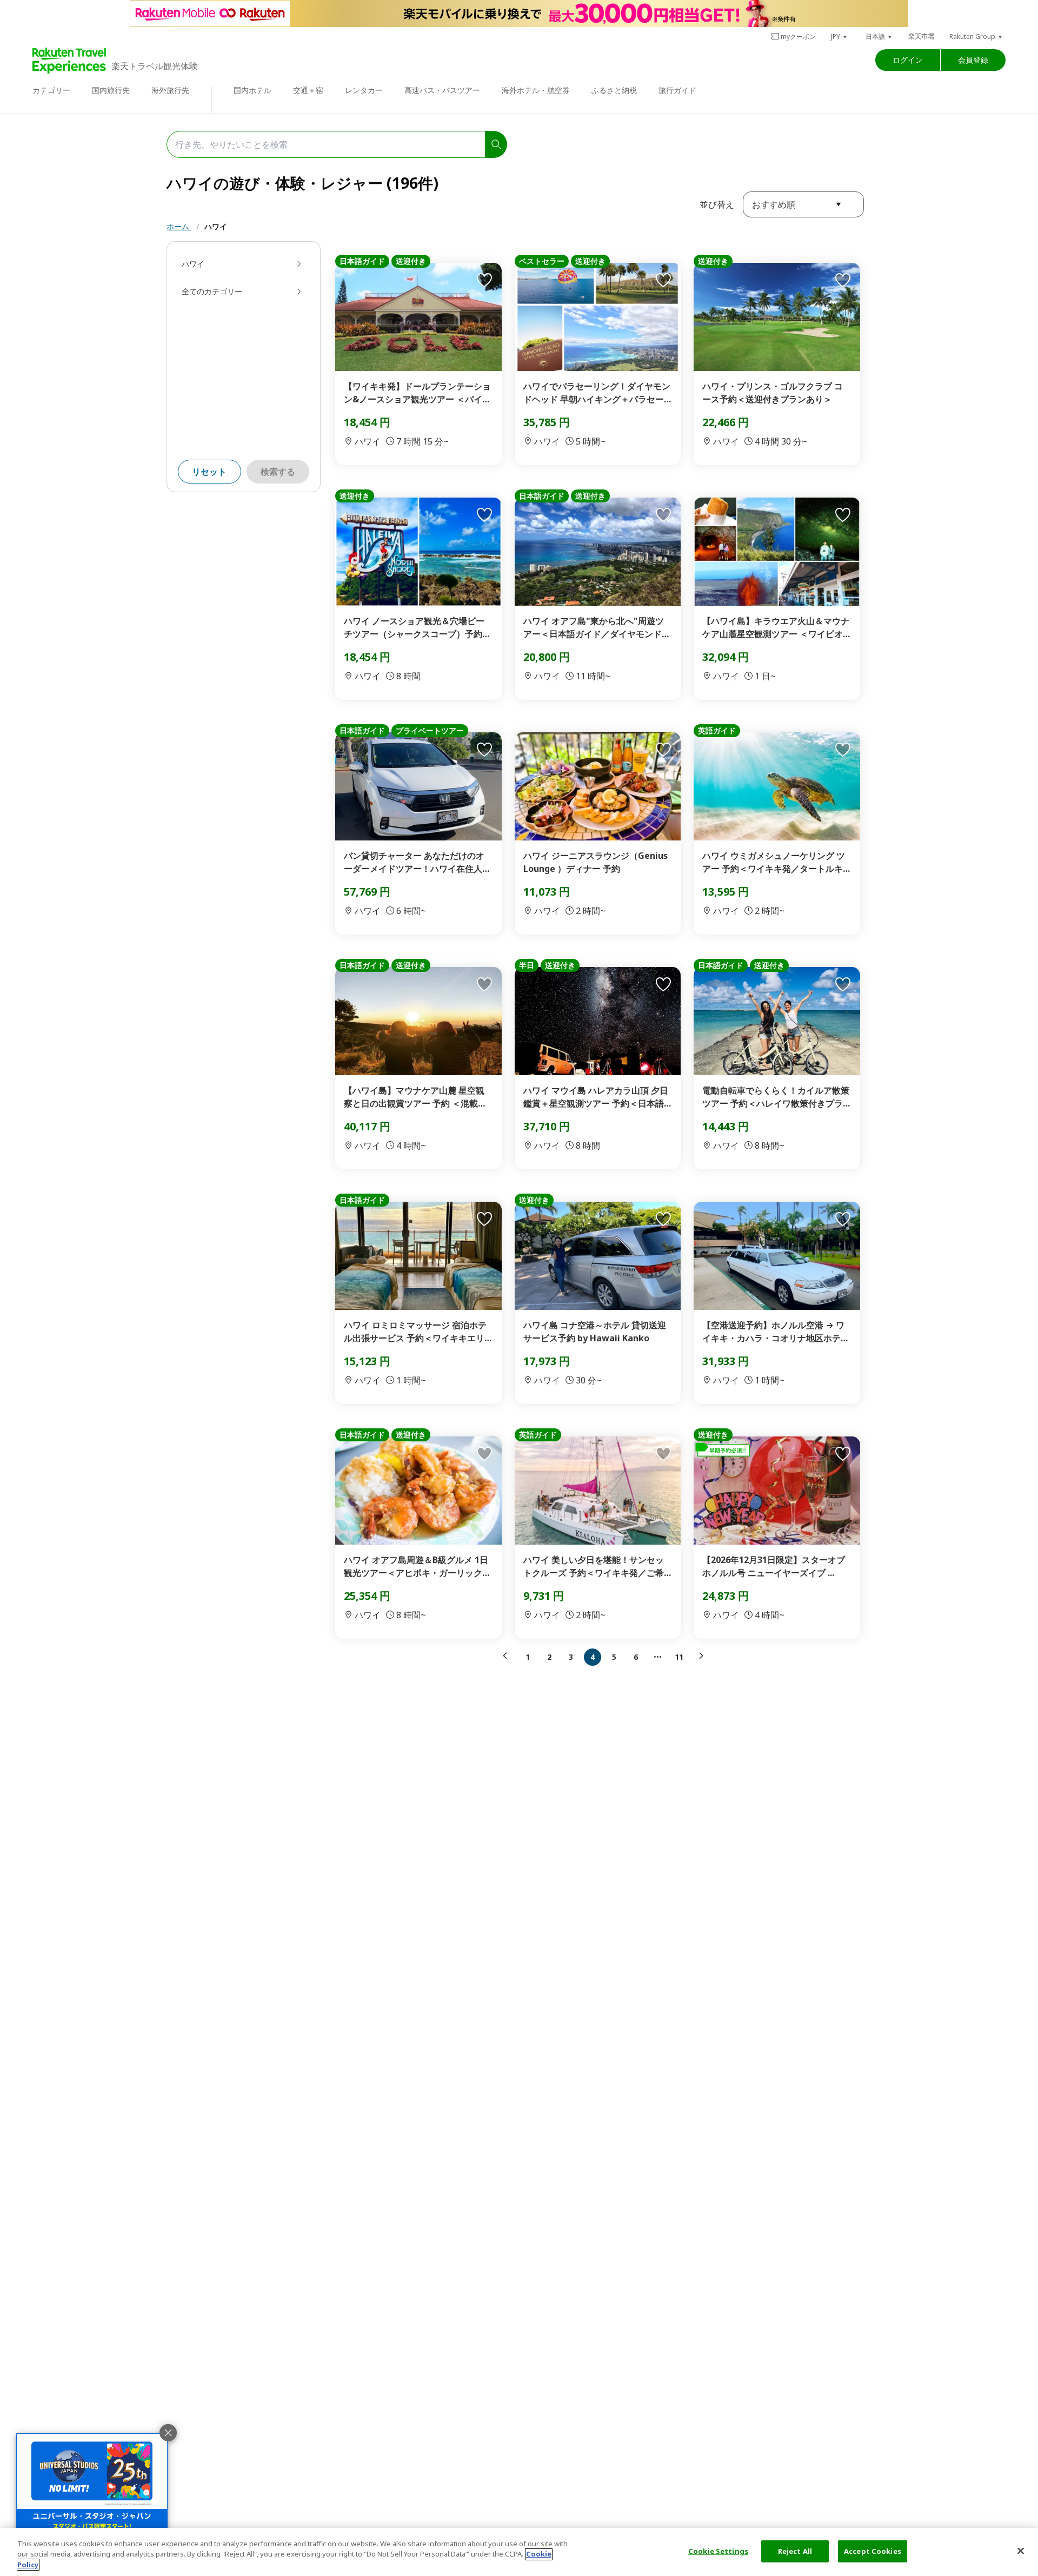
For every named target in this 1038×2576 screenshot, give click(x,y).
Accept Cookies (873, 2551)
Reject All (795, 2551)
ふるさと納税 (614, 90)
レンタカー (364, 90)
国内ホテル (252, 90)
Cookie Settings (718, 2551)
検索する (278, 472)
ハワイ (216, 226)
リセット (209, 472)
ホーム (179, 226)
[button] (840, 37)
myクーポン (798, 37)
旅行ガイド (677, 90)
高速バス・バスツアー (442, 90)
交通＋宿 (308, 90)
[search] (496, 144)
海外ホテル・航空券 (536, 90)
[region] (519, 2552)
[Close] (1021, 2551)
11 (679, 1657)
